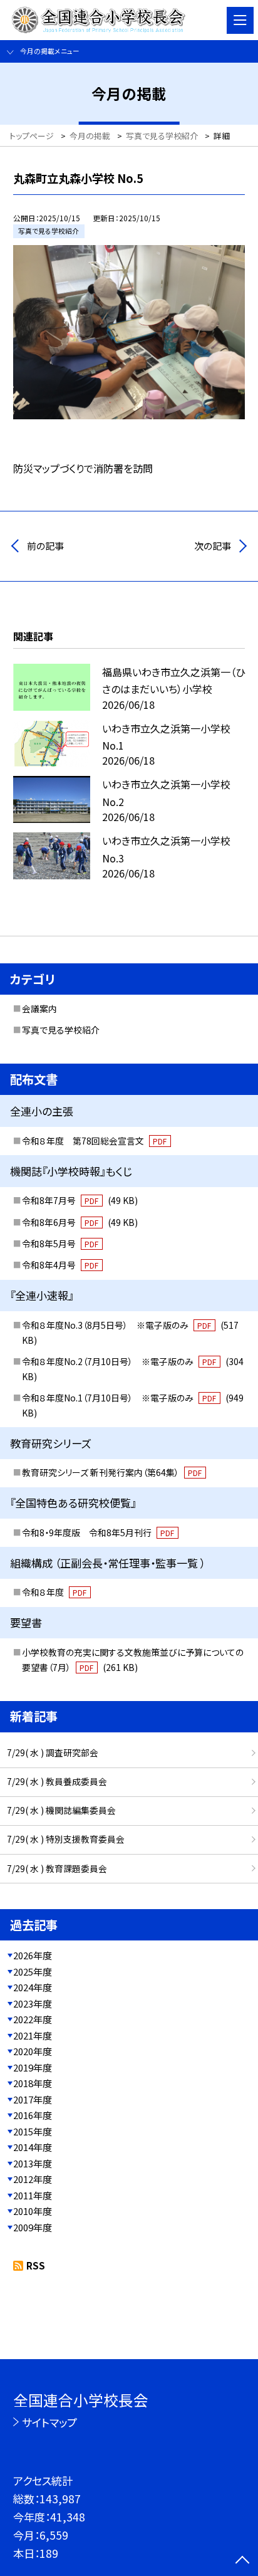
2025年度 (33, 1971)
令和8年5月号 (60, 1243)
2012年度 (33, 2179)
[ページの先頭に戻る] (242, 2561)
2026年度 (33, 1955)
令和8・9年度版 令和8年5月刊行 (98, 1532)
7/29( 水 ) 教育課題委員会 (57, 1868)
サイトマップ (49, 2422)
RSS (36, 2265)
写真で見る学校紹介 (61, 1030)
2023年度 (33, 2003)
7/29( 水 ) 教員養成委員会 (57, 1781)
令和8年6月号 (80, 1222)
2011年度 (33, 2195)
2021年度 (33, 2035)
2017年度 (33, 2099)
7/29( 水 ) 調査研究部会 (53, 1752)
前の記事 (45, 546)
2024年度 (33, 1987)
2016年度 (33, 2115)
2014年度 (33, 2147)
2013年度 (33, 2163)
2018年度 (33, 2083)
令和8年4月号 (60, 1265)
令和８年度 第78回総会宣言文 (95, 1141)
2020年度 (33, 2051)
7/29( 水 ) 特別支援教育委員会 (66, 1839)
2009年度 (33, 2227)
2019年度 (33, 2067)
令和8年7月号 (80, 1200)
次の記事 (213, 546)
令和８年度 (54, 1592)
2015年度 (33, 2131)
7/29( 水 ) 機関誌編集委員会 (61, 1810)
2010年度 (33, 2211)
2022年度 (33, 2019)
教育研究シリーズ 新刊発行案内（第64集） (112, 1472)
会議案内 (39, 1008)
